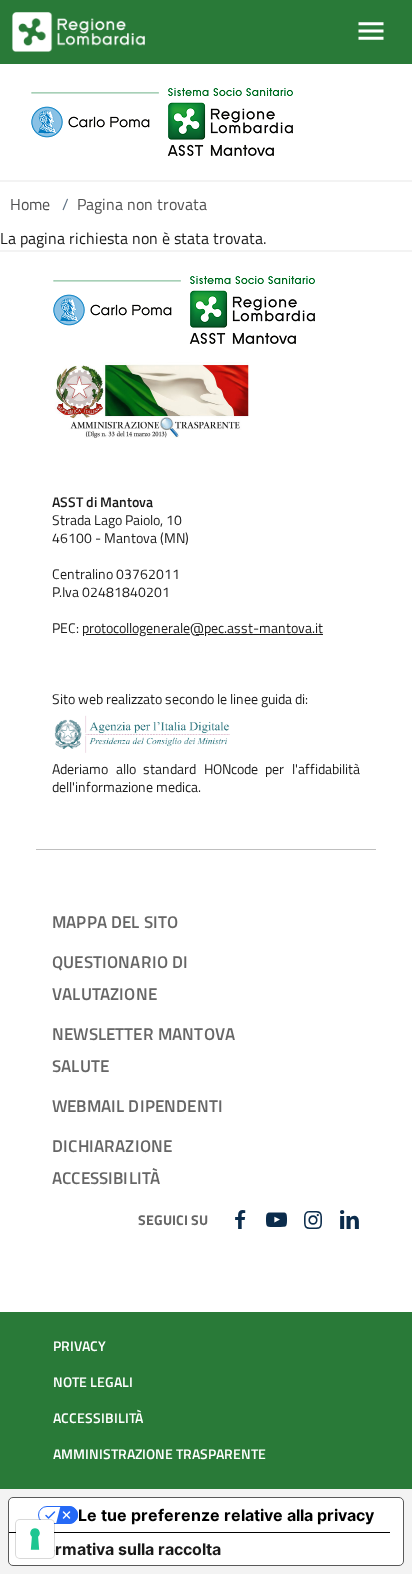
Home (30, 204)
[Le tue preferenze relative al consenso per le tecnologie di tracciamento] (35, 1539)
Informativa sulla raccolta (123, 1549)
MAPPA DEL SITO (115, 921)
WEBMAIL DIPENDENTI (137, 1105)
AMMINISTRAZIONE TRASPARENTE (159, 1454)
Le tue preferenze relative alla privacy (226, 1515)
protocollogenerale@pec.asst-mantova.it (202, 628)
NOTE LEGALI (93, 1382)
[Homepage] (161, 122)
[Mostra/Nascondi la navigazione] (371, 31)
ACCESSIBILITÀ (98, 1418)
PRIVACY (79, 1346)
